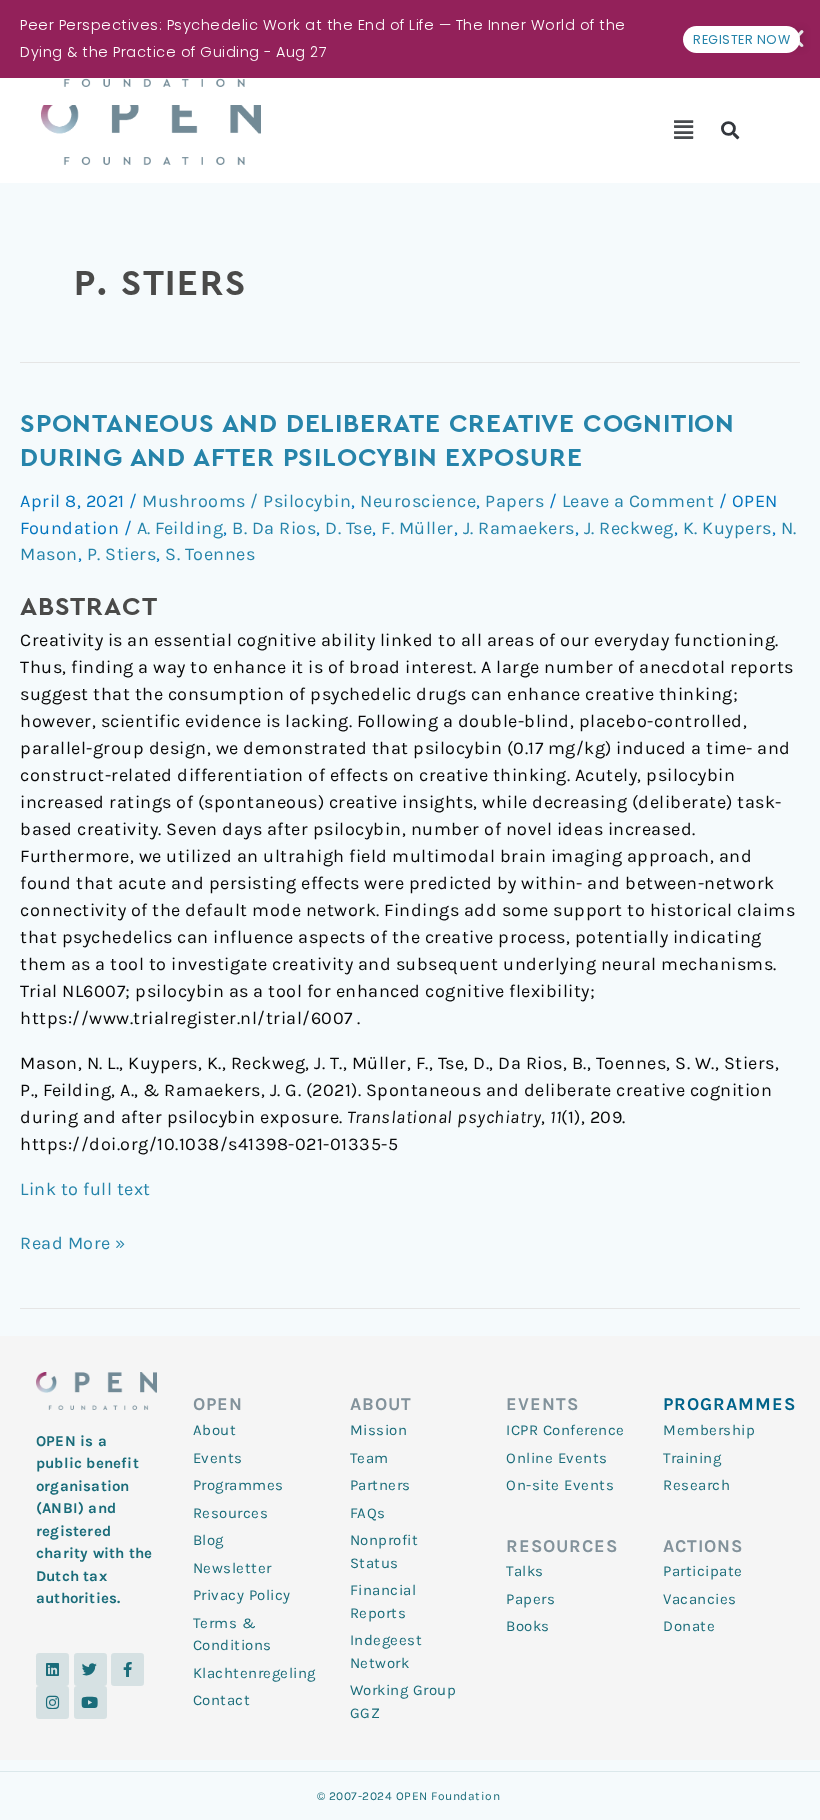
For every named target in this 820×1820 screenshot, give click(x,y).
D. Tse (348, 528)
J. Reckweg (629, 528)
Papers (514, 501)
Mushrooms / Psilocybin (246, 501)
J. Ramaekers (519, 528)
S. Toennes (210, 554)
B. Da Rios (274, 528)
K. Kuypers (727, 528)
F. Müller (417, 528)
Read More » (73, 1242)
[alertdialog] (410, 39)
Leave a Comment (638, 501)
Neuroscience (418, 501)
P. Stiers (122, 554)
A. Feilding (180, 528)
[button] (683, 130)
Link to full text (85, 1189)
